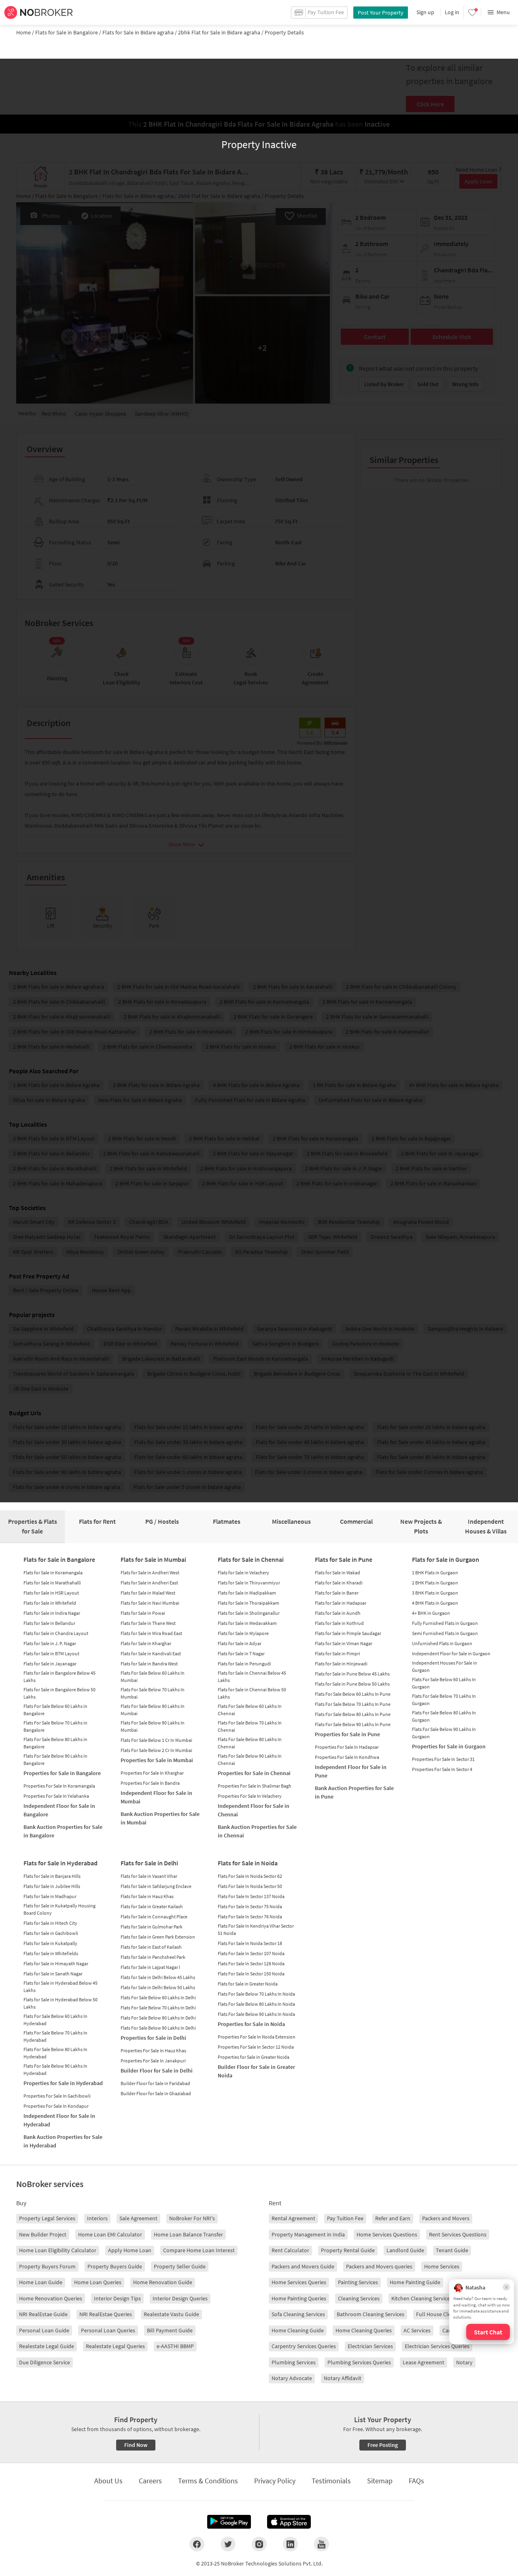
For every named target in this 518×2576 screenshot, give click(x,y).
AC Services (417, 2330)
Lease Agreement (424, 2362)
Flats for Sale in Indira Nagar (52, 1613)
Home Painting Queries (299, 2298)
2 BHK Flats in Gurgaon (435, 1583)
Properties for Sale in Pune (347, 1734)
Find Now (136, 2445)
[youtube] (322, 2544)
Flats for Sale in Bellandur (49, 1623)
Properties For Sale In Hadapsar (347, 1747)
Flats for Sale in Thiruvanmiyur (249, 1583)
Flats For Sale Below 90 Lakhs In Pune (353, 1724)
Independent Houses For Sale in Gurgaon (445, 1666)
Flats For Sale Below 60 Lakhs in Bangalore (55, 1710)
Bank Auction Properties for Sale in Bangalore (63, 1831)
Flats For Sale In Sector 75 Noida (250, 1906)
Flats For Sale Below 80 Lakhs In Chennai (250, 1743)
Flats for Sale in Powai (143, 1613)
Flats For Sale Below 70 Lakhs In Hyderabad (55, 2036)
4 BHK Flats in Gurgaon (435, 1603)
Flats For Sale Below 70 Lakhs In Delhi (158, 2008)
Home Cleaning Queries (364, 2330)
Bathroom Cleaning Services (370, 2314)
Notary (464, 2362)
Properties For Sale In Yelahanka (56, 1796)
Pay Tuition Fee (345, 2218)
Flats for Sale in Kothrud (339, 1623)
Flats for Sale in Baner (337, 1593)
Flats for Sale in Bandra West (149, 1664)
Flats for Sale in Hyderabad (61, 1863)
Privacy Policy (275, 2481)
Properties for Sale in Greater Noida (254, 2057)
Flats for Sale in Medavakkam (247, 1623)
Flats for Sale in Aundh (338, 1613)
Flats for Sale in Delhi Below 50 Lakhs (158, 1987)
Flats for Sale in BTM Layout (51, 1653)
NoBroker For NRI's (192, 2218)
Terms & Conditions (208, 2481)
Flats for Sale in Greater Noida (248, 1984)
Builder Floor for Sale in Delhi (157, 2071)
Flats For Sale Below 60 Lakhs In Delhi (158, 1997)
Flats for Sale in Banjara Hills (52, 1876)
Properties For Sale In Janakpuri (153, 2061)
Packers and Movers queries (379, 2266)
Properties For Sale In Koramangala (59, 1786)
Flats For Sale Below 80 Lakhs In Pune (353, 1714)
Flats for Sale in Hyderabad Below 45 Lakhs (61, 1987)
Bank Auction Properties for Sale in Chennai (257, 1831)
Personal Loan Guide (44, 2330)
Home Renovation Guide (163, 2282)
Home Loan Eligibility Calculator (58, 2250)
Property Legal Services (47, 2218)
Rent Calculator (290, 2250)
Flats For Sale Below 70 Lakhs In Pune (353, 1704)
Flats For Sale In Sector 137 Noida (251, 1896)
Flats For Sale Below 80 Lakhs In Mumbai (153, 1710)
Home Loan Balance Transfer (188, 2234)
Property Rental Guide (348, 2250)
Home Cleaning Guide (298, 2330)
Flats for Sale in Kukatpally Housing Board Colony (59, 1909)
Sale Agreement (138, 2218)
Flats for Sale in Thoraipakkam (248, 1603)
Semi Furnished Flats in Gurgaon (445, 1633)
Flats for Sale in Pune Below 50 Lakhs (352, 1684)
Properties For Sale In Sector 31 (443, 1759)
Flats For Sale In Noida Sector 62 (250, 1876)
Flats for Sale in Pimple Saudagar (348, 1633)
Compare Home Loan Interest (199, 2250)
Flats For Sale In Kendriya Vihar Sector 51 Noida (256, 1929)
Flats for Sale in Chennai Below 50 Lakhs (252, 1693)
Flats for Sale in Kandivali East (151, 1653)
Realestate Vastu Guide (171, 2314)
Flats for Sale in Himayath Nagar (56, 1963)
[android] (229, 2522)
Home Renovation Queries (51, 2298)
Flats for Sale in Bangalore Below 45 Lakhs (59, 1677)
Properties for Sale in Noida (251, 2024)
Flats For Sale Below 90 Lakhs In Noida (256, 2014)
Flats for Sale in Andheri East (149, 1583)
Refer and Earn (393, 2218)
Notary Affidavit (343, 2378)
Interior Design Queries (180, 2298)
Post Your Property (381, 13)
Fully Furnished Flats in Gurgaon (445, 1623)
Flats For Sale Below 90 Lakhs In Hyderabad (55, 2070)
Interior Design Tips (117, 2298)
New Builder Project (43, 2234)
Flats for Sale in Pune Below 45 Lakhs (352, 1674)
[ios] (289, 2522)
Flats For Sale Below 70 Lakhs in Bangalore (55, 1726)
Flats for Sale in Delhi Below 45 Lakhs (158, 1977)
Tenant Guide (452, 2250)
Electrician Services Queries (437, 2346)
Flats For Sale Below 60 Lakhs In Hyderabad (55, 2020)
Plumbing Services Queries (359, 2362)
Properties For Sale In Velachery (250, 1796)
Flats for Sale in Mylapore (243, 1633)
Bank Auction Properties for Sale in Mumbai (160, 1818)
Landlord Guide (405, 2250)
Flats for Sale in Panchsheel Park (153, 1957)
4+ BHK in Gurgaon (431, 1613)
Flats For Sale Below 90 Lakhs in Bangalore (55, 1759)
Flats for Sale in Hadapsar (341, 1603)
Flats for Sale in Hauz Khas (147, 1896)
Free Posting (383, 2445)
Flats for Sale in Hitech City (50, 1923)
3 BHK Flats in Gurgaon (435, 1593)
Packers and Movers (446, 2218)
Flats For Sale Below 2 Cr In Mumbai (156, 1750)
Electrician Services (370, 2346)
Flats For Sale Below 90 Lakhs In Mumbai (153, 1726)
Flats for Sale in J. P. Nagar (50, 1643)
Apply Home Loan (130, 2250)
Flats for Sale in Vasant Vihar (149, 1876)
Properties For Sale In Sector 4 (442, 1769)
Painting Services (358, 2282)
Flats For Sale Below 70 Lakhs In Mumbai (153, 1693)
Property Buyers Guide (115, 2266)
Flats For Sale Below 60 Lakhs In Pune (353, 1694)
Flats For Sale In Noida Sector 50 (250, 1886)
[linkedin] (290, 2544)
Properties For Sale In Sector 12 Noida (256, 2047)
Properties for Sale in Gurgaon (449, 1746)
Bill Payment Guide (170, 2330)
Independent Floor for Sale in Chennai (254, 1810)
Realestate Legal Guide (47, 2346)
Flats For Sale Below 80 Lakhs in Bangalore (55, 1743)
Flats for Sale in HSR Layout (51, 1593)
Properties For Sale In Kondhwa (347, 1757)
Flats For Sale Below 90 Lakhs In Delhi (158, 2028)
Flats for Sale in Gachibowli (51, 1933)
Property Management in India (308, 2234)
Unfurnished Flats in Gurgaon (442, 1643)
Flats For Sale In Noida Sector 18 (250, 1943)
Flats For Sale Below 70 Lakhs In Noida (256, 1994)
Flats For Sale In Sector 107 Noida (251, 1953)
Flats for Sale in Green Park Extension (158, 1937)
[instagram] (259, 2544)
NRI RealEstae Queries (106, 2314)
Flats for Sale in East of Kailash (151, 1947)
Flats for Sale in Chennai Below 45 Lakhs (252, 1677)
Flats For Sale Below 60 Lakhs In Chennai (250, 1710)
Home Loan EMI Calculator (110, 2234)
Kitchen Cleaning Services (422, 2298)
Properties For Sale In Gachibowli (57, 2096)
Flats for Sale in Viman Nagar (344, 1643)
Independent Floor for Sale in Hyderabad (59, 2120)
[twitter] (228, 2544)
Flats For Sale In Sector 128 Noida (251, 1963)
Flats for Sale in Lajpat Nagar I (150, 1967)
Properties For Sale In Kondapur (56, 2106)
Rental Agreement (293, 2218)
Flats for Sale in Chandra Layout (56, 1633)
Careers (150, 2481)
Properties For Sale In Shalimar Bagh (255, 1786)
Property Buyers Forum (47, 2266)
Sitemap (380, 2481)
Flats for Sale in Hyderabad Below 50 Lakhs (61, 2003)
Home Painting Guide (415, 2282)
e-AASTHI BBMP (175, 2346)
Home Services (442, 2266)
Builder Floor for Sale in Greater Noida (256, 2071)
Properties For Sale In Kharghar (152, 1773)
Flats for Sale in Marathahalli (52, 1583)
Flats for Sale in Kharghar (146, 1643)
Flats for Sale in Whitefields (51, 1953)
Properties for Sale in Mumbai (157, 1760)
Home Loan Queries (98, 2282)
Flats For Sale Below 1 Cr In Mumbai (156, 1740)
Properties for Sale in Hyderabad (63, 2083)
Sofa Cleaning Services (298, 2314)
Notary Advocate (292, 2378)
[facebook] (197, 2544)
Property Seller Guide (180, 2266)
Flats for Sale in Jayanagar (50, 1664)
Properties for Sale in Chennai (254, 1773)
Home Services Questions (387, 2234)
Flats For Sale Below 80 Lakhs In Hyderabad (55, 2053)
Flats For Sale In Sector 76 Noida (250, 1917)
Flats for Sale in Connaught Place (154, 1917)
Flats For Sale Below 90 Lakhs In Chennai (250, 1759)
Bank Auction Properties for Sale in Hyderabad (63, 2141)
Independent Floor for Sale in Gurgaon (451, 1653)
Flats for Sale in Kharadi (339, 1583)
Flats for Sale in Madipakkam (247, 1593)
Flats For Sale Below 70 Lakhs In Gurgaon (444, 1700)
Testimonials (331, 2481)
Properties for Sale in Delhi (153, 2038)
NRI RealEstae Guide (43, 2314)
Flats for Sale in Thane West (148, 1623)
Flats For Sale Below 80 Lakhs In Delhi (158, 2018)
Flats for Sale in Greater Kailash (152, 1906)
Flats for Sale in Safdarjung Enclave (156, 1886)
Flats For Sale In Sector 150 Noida (251, 1974)
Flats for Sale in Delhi (149, 1863)
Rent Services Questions (458, 2234)
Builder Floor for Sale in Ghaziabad (156, 2093)
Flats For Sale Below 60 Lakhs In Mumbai (153, 1677)
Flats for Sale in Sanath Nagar (53, 1974)
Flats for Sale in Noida (248, 1863)
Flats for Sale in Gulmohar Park (152, 1927)
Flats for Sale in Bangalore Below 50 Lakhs (59, 1693)
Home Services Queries (299, 2282)
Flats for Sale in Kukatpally (50, 1943)
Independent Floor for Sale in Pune (351, 1771)
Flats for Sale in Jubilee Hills (52, 1886)
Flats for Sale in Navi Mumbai (150, 1603)
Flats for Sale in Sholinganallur (249, 1613)
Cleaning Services (359, 2298)
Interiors (97, 2218)
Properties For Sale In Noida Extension (257, 2037)
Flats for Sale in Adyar (240, 1643)
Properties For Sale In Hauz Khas (153, 2050)
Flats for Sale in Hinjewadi (341, 1664)
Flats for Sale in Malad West (148, 1593)
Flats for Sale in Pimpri (338, 1653)
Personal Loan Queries (108, 2330)
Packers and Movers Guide (303, 2266)
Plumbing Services (294, 2362)
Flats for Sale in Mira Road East (151, 1633)
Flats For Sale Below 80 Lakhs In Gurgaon (444, 1716)
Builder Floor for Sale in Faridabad (155, 2083)
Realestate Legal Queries (115, 2346)
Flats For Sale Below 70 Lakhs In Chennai (250, 1726)
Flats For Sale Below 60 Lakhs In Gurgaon (444, 1683)
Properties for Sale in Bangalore (62, 1773)
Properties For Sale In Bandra (150, 1783)
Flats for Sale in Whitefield (50, 1603)
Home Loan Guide (41, 2282)
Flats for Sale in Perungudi (244, 1664)
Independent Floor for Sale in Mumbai (156, 1797)
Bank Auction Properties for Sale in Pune (354, 1792)
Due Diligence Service (45, 2362)
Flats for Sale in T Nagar (241, 1653)
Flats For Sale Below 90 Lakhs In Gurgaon (444, 1733)
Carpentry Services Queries (304, 2346)
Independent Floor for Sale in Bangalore (59, 1810)
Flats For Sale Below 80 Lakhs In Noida (256, 2004)
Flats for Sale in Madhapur (50, 1896)
